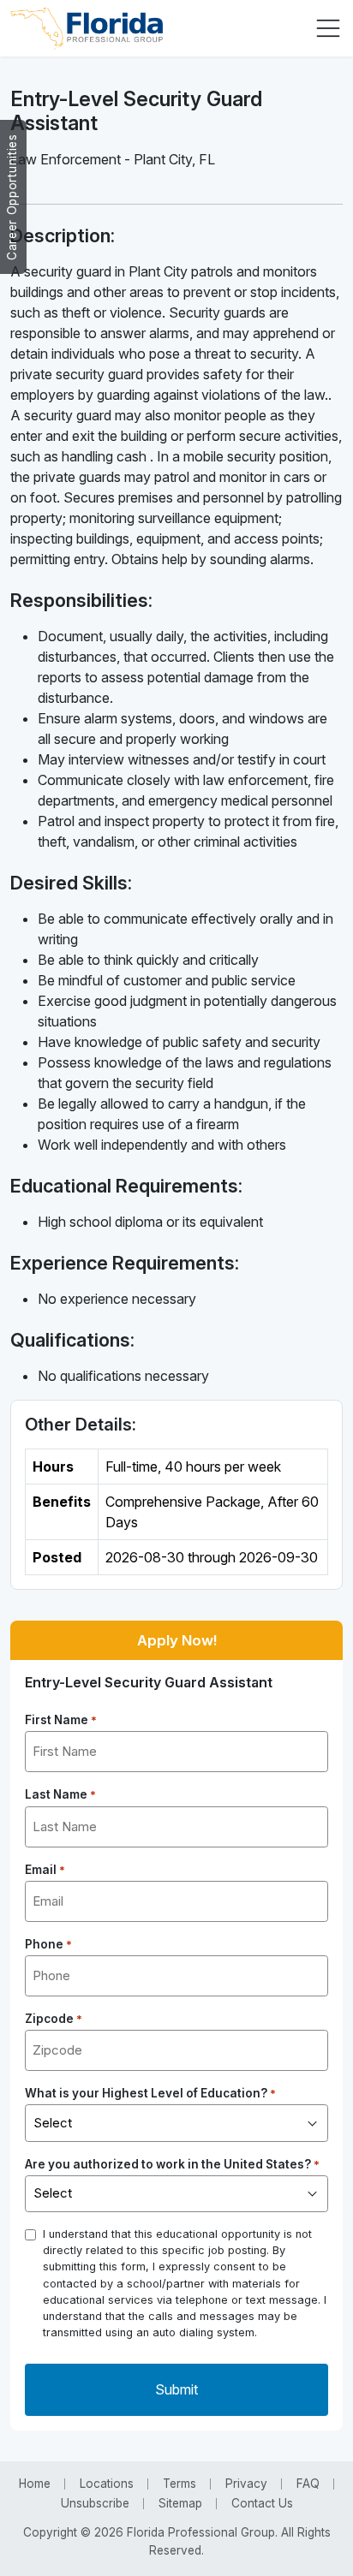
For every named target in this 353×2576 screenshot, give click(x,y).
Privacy (246, 2484)
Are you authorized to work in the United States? (172, 2164)
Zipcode (54, 2019)
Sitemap (180, 2503)
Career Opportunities (12, 197)
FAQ (308, 2484)
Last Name (60, 1794)
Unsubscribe (95, 2503)
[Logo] (87, 28)
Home (35, 2484)
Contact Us (262, 2503)
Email (45, 1870)
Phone (48, 1944)
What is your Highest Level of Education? (150, 2093)
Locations (107, 2484)
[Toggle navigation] (328, 28)
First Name (61, 1720)
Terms (179, 2484)
